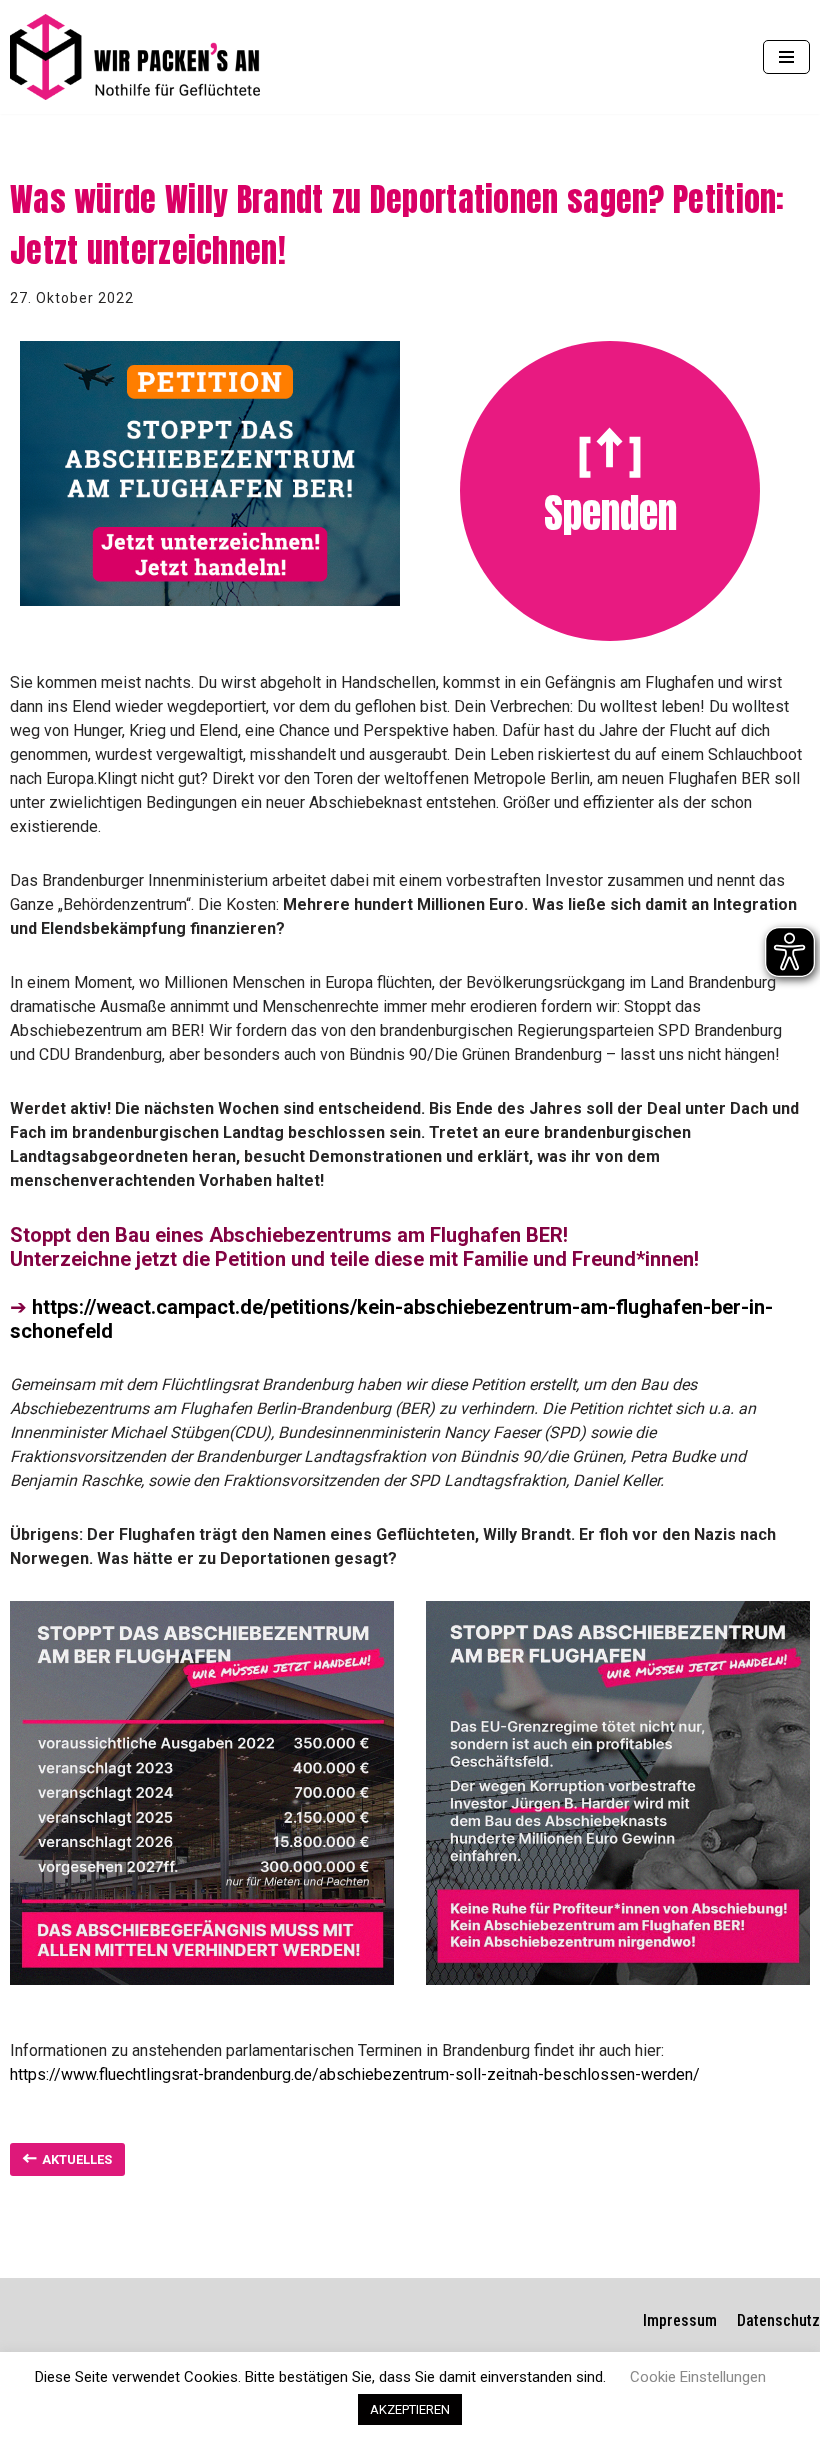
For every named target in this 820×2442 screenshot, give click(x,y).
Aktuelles (77, 2159)
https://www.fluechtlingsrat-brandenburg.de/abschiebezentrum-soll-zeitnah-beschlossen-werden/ (355, 2074)
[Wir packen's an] (135, 57)
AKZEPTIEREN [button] (410, 2409)
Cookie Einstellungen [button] (698, 2377)
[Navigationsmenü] (786, 57)
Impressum (680, 2320)
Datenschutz (778, 2320)
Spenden (610, 513)
